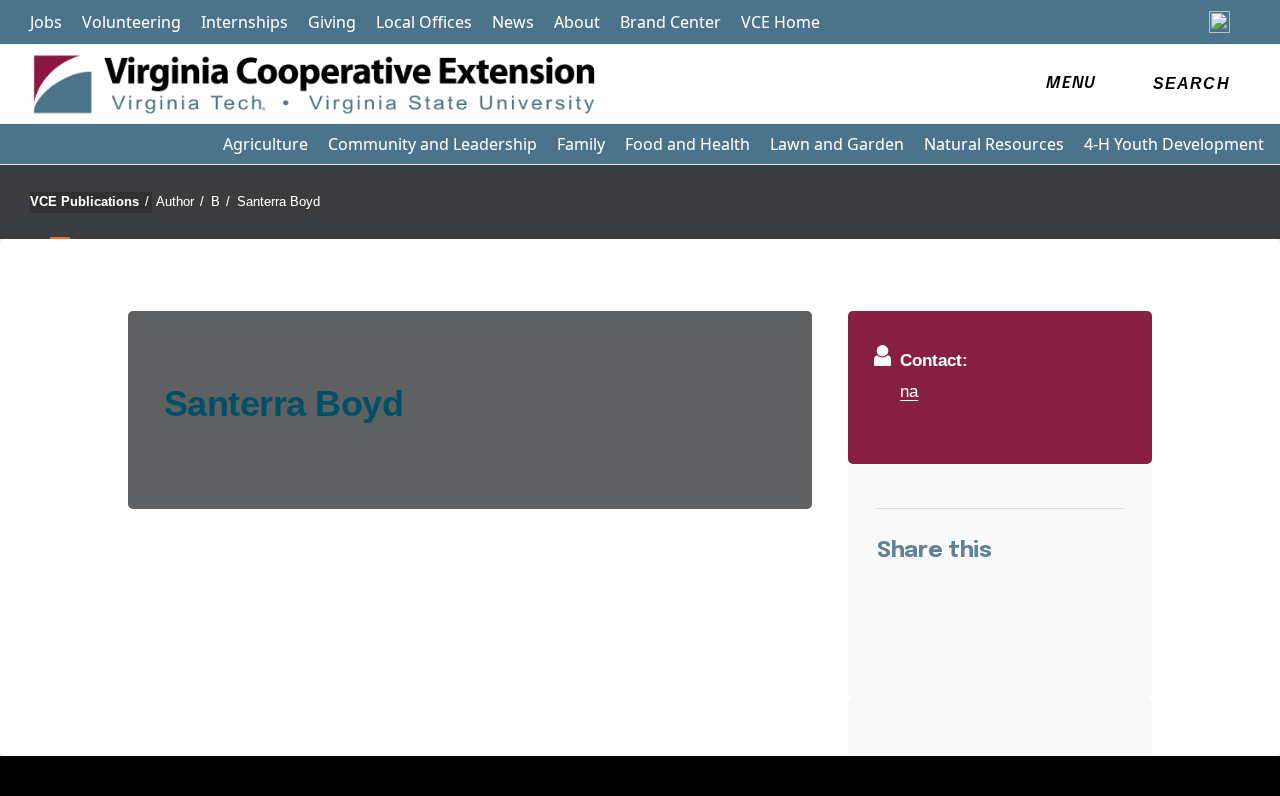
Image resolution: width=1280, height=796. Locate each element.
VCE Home (780, 22)
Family (581, 144)
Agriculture (265, 144)
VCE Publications (89, 201)
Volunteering (131, 22)
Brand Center (670, 22)
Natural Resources (994, 144)
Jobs (46, 22)
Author (180, 201)
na (909, 391)
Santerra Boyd (278, 201)
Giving (332, 22)
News (513, 22)
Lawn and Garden (837, 144)
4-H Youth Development (1174, 144)
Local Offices (424, 22)
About (577, 22)
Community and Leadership (432, 144)
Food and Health (687, 144)
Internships (244, 22)
